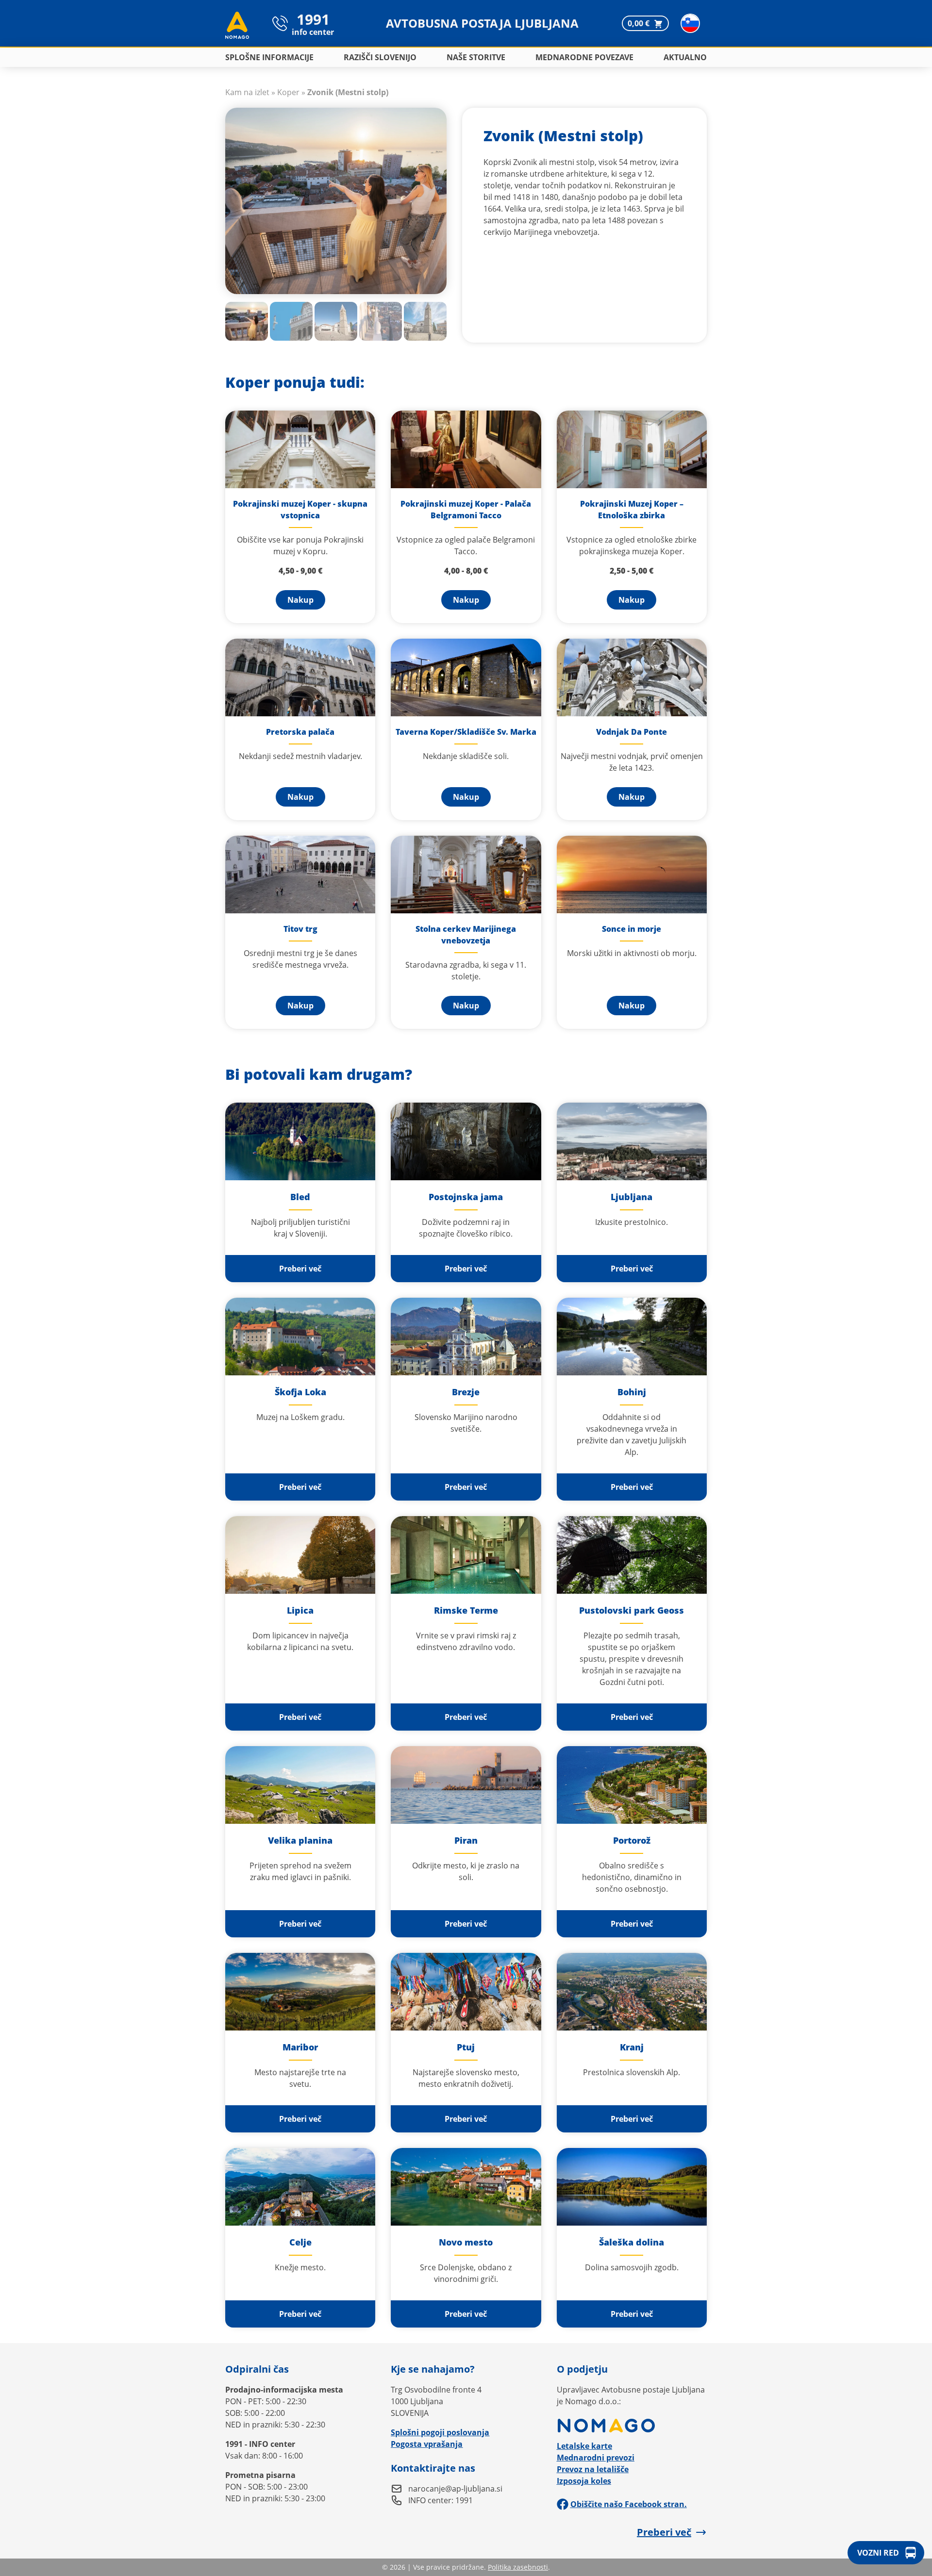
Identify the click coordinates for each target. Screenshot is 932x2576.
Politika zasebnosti (518, 2567)
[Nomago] (632, 2426)
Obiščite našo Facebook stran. (629, 2504)
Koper (288, 92)
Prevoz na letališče (593, 2469)
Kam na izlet (247, 92)
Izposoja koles (584, 2481)
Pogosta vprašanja (427, 2444)
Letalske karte (584, 2446)
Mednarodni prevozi (596, 2458)
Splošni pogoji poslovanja (440, 2432)
